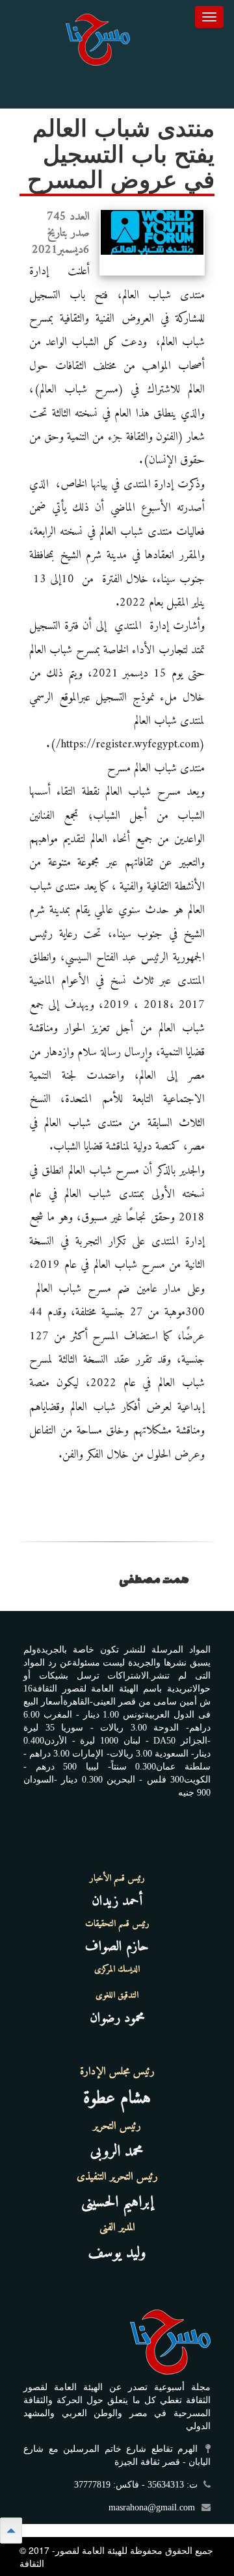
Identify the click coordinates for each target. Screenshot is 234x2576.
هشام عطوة (117, 2099)
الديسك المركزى (117, 1970)
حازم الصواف (117, 1947)
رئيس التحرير (117, 2126)
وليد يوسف (117, 2253)
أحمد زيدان (117, 1901)
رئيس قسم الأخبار (117, 1879)
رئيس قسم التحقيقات (117, 1924)
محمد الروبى (117, 2152)
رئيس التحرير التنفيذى (117, 2177)
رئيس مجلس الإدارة (117, 2072)
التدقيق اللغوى (117, 1996)
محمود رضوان (117, 2018)
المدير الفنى (117, 2228)
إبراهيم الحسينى (117, 2202)
